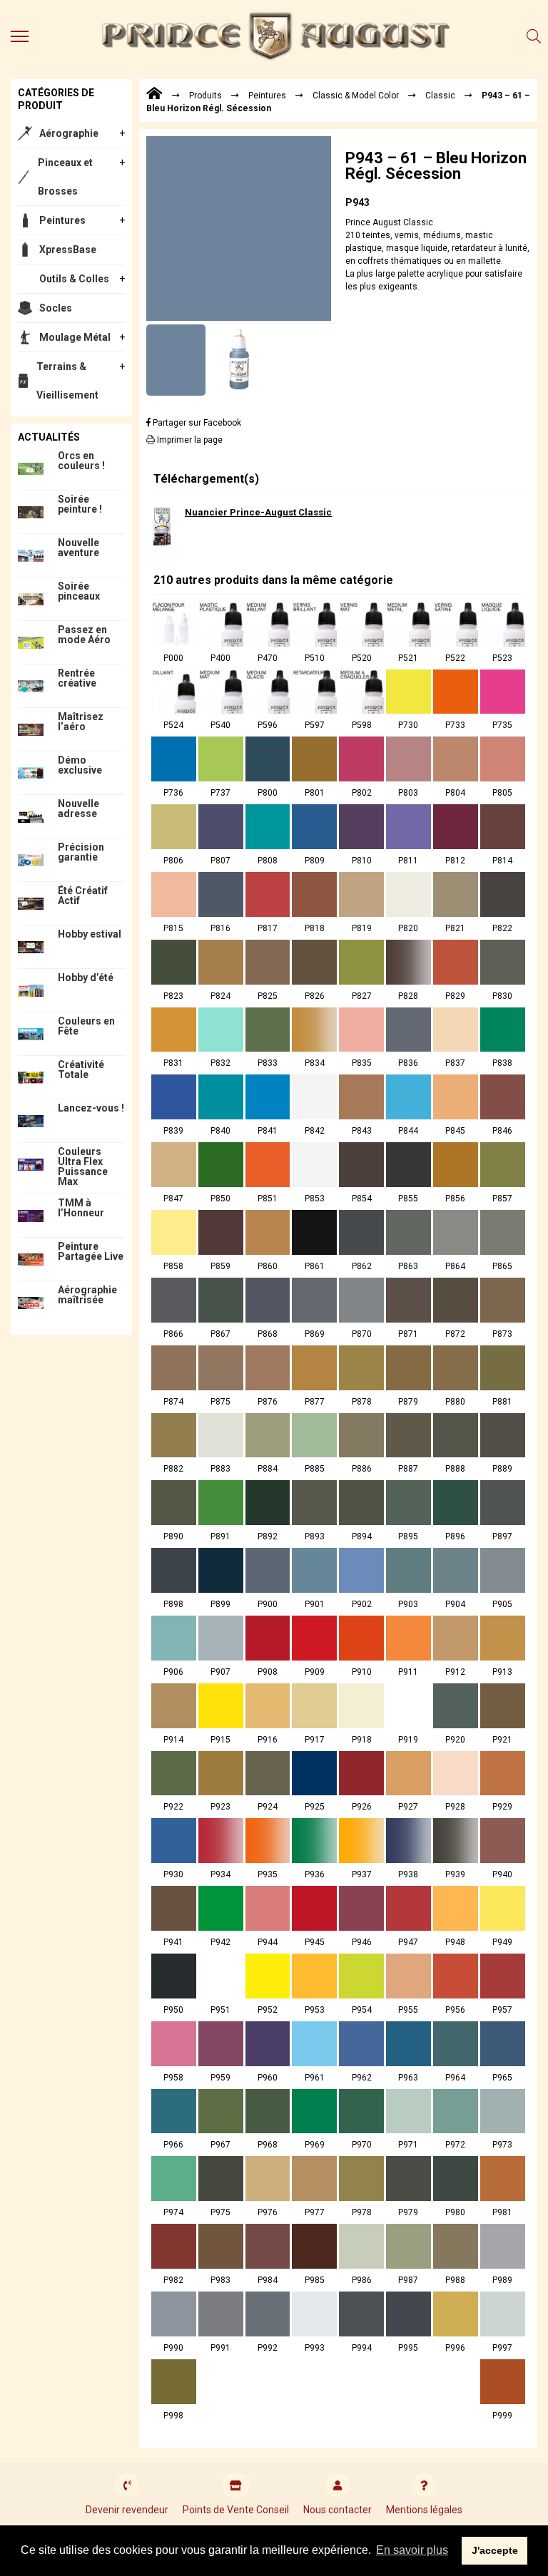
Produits (205, 96)
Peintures (62, 220)
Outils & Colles (74, 279)
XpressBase (68, 250)
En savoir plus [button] (412, 2550)
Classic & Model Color (356, 96)
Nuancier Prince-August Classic (258, 512)
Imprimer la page (189, 440)
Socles (56, 308)
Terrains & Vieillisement (67, 381)
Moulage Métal (75, 337)
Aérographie (69, 133)
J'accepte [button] (495, 2550)
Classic (440, 96)
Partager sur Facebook (196, 423)
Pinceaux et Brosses (65, 177)
